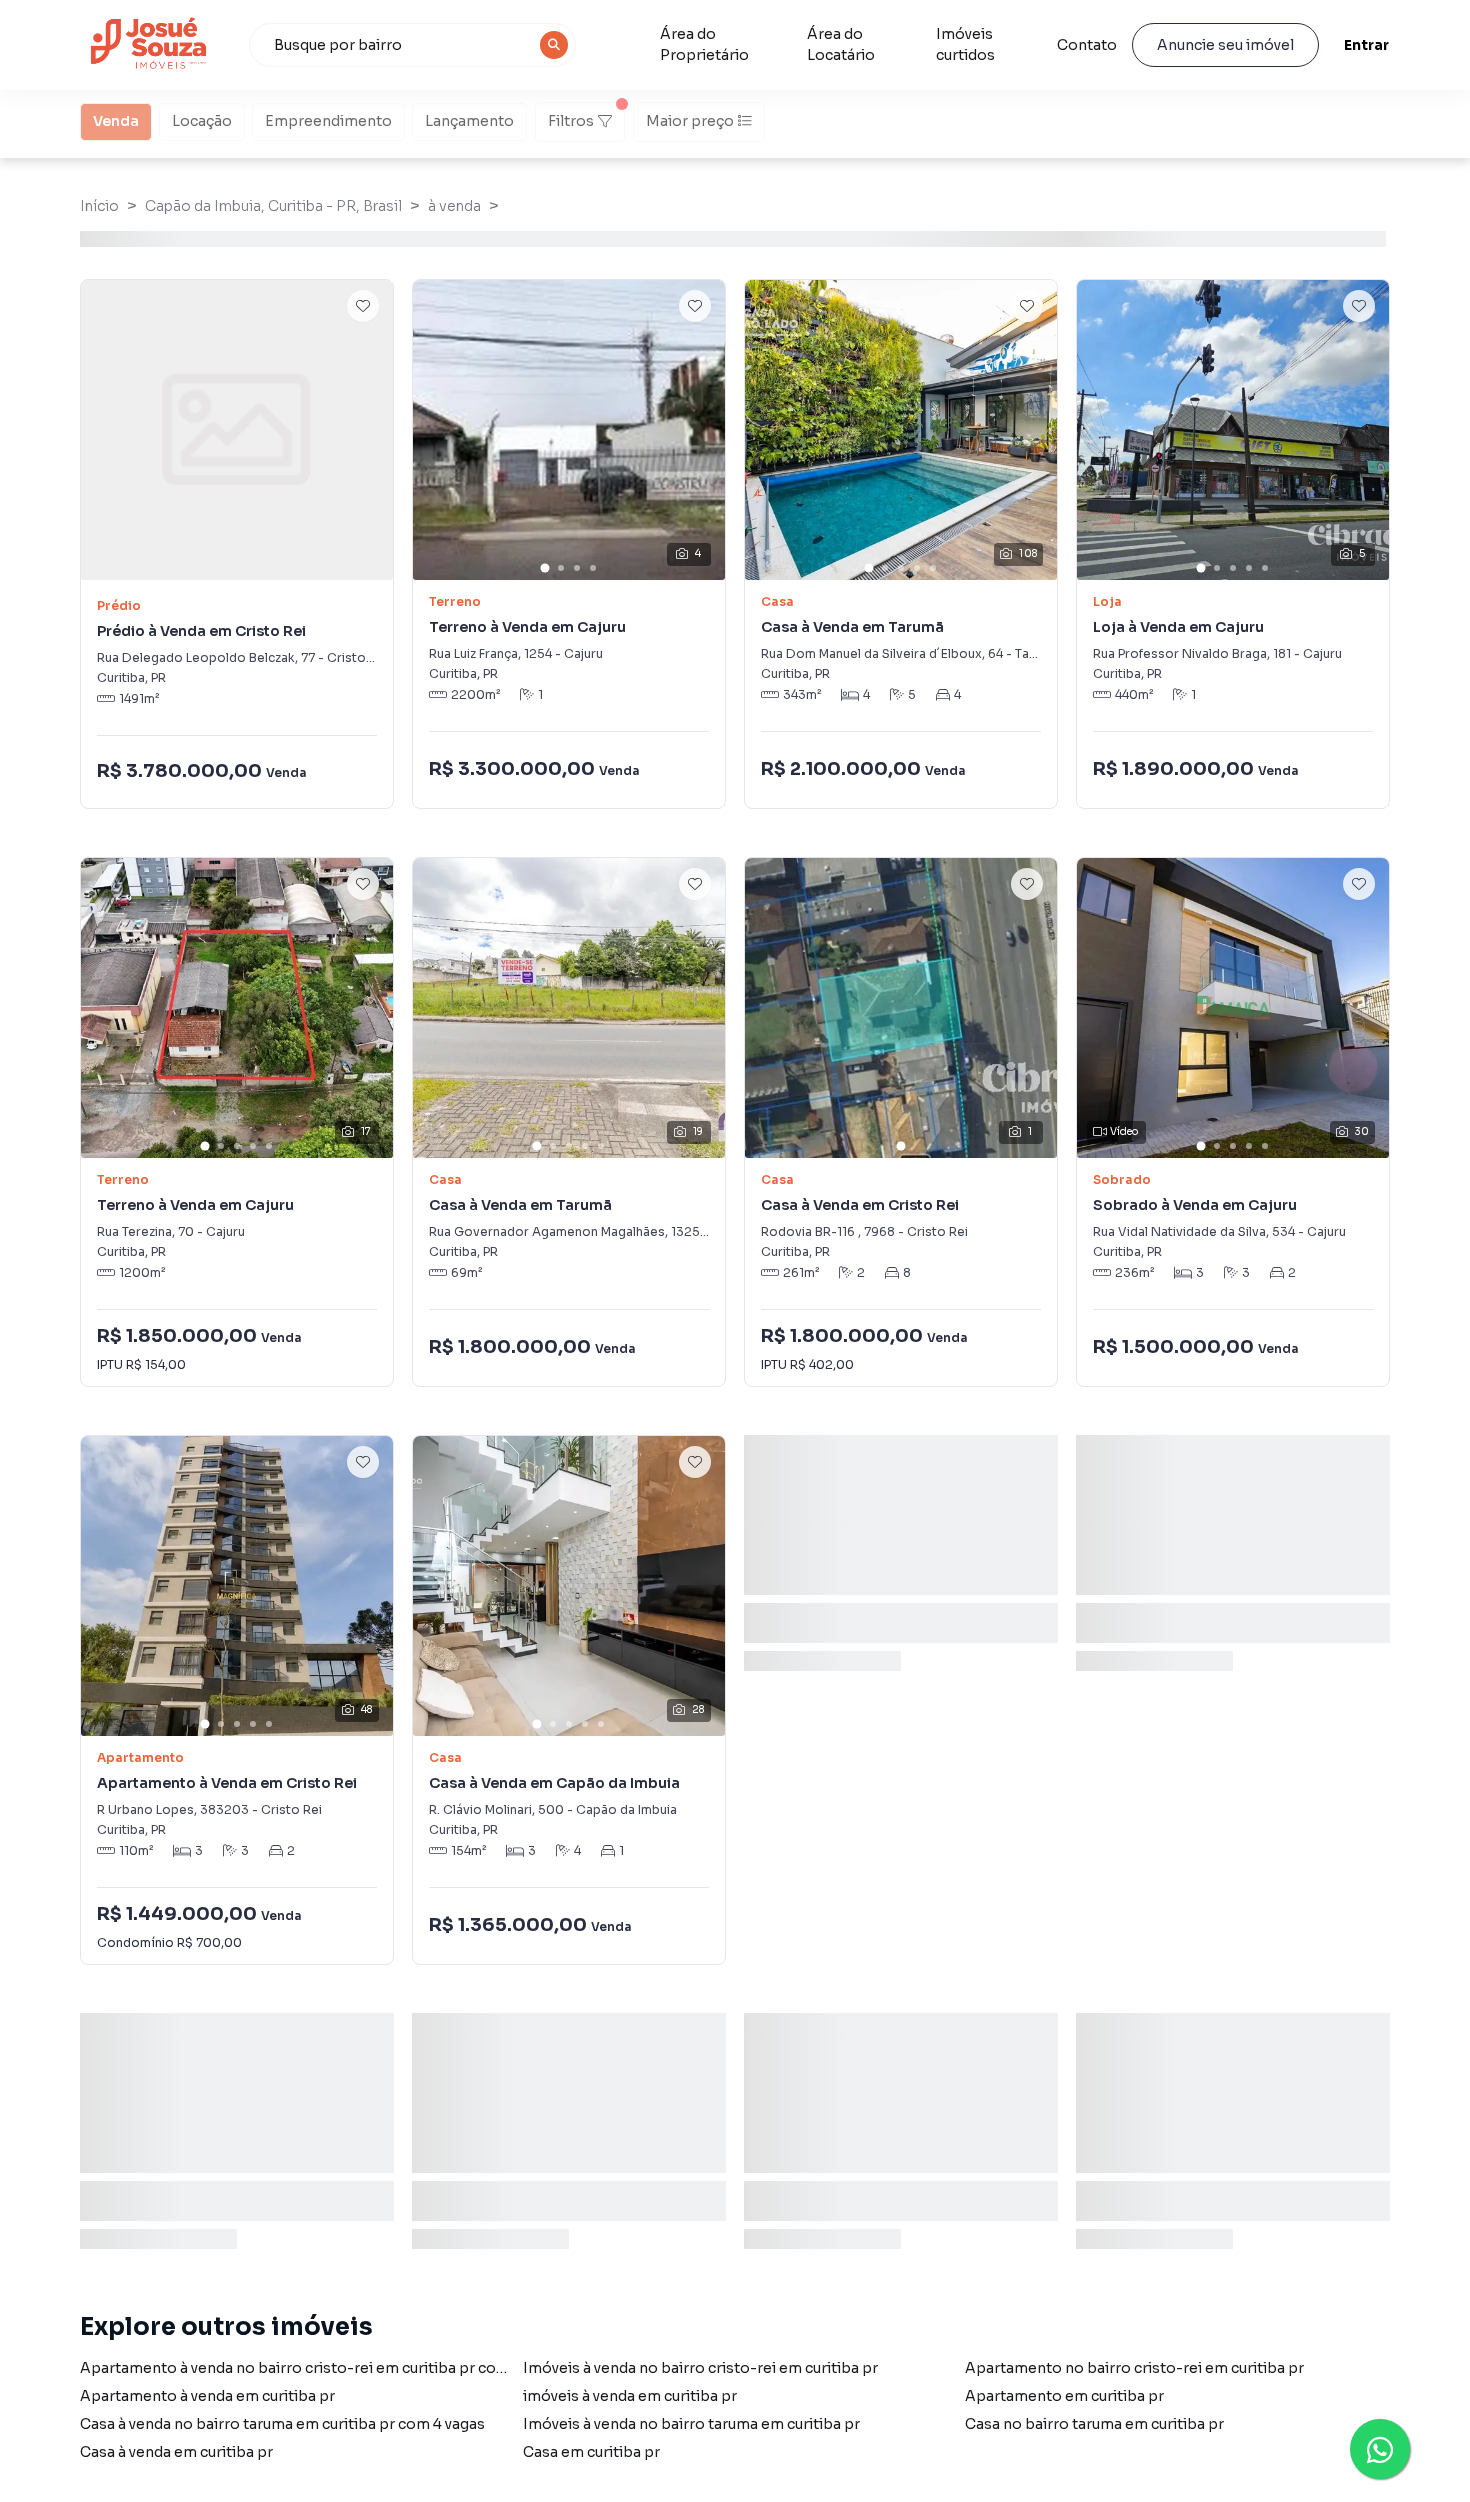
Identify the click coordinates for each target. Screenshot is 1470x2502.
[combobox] (413, 45)
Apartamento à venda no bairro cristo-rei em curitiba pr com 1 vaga (317, 2368)
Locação (202, 121)
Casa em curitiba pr (591, 2452)
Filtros (571, 121)
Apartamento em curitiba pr (1064, 2396)
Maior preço (690, 121)
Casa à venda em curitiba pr (176, 2452)
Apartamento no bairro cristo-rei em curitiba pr (1134, 2368)
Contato (1087, 45)
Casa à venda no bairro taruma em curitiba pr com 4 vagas (282, 2424)
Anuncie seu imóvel (1225, 45)
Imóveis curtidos (965, 44)
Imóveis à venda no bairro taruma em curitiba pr (691, 2424)
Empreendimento (328, 121)
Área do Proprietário (704, 44)
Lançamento (469, 121)
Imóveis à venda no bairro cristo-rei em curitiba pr (700, 2368)
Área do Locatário (841, 44)
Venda (116, 121)
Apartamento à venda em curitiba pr (207, 2396)
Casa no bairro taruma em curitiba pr (1094, 2424)
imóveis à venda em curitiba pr (630, 2396)
